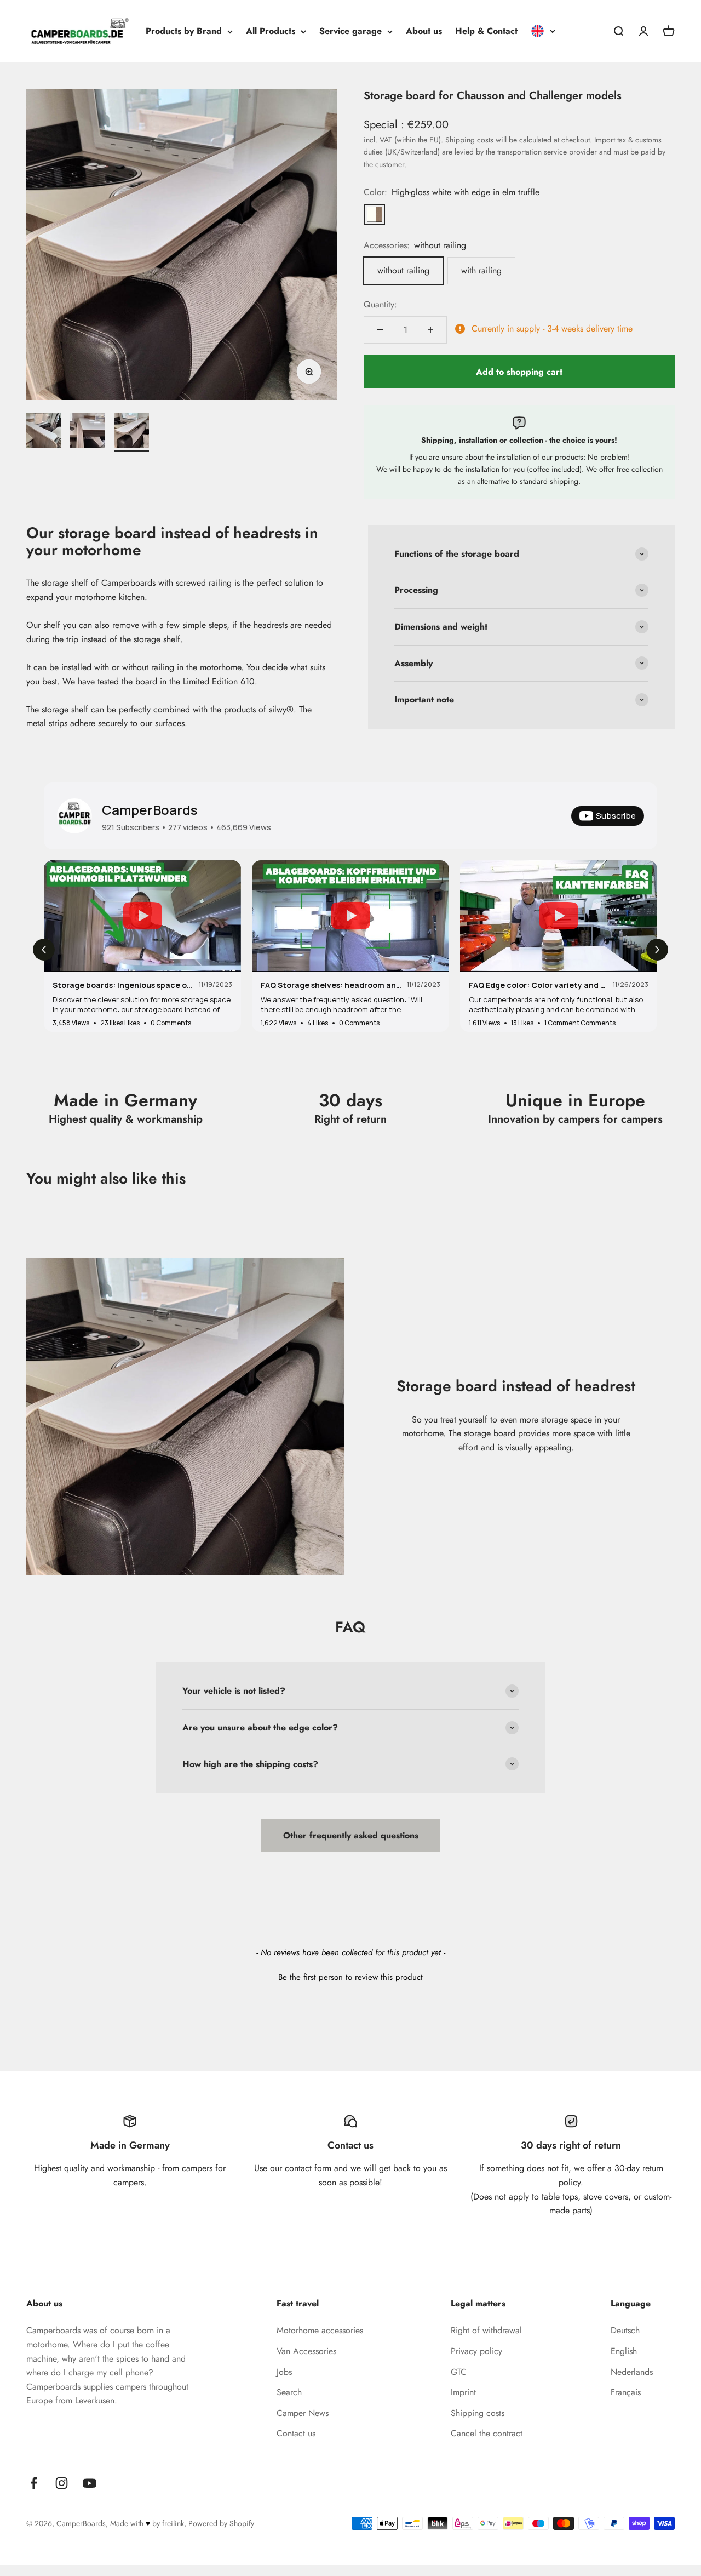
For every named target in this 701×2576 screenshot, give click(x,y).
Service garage (350, 31)
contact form (308, 2168)
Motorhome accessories (320, 2330)
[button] (350, 1976)
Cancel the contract (487, 2433)
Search (289, 2392)
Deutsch (625, 2330)
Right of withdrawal (486, 2330)
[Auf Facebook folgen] (34, 2483)
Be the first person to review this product (350, 1977)
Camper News (303, 2413)
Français (626, 2392)
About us (424, 31)
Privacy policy (476, 2351)
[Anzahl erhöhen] (430, 330)
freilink (173, 2523)
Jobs (284, 2372)
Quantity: (380, 304)
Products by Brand (184, 31)
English (624, 2351)
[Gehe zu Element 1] (44, 432)
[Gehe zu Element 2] (88, 432)
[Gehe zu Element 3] (131, 432)
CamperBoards (150, 810)
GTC (459, 2372)
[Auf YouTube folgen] (90, 2483)
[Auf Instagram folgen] (62, 2483)
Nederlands (632, 2372)
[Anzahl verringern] (380, 330)
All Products (271, 31)
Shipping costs (469, 140)
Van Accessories (306, 2351)
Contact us (296, 2433)
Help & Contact (486, 31)
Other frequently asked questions (351, 1835)
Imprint (463, 2392)
